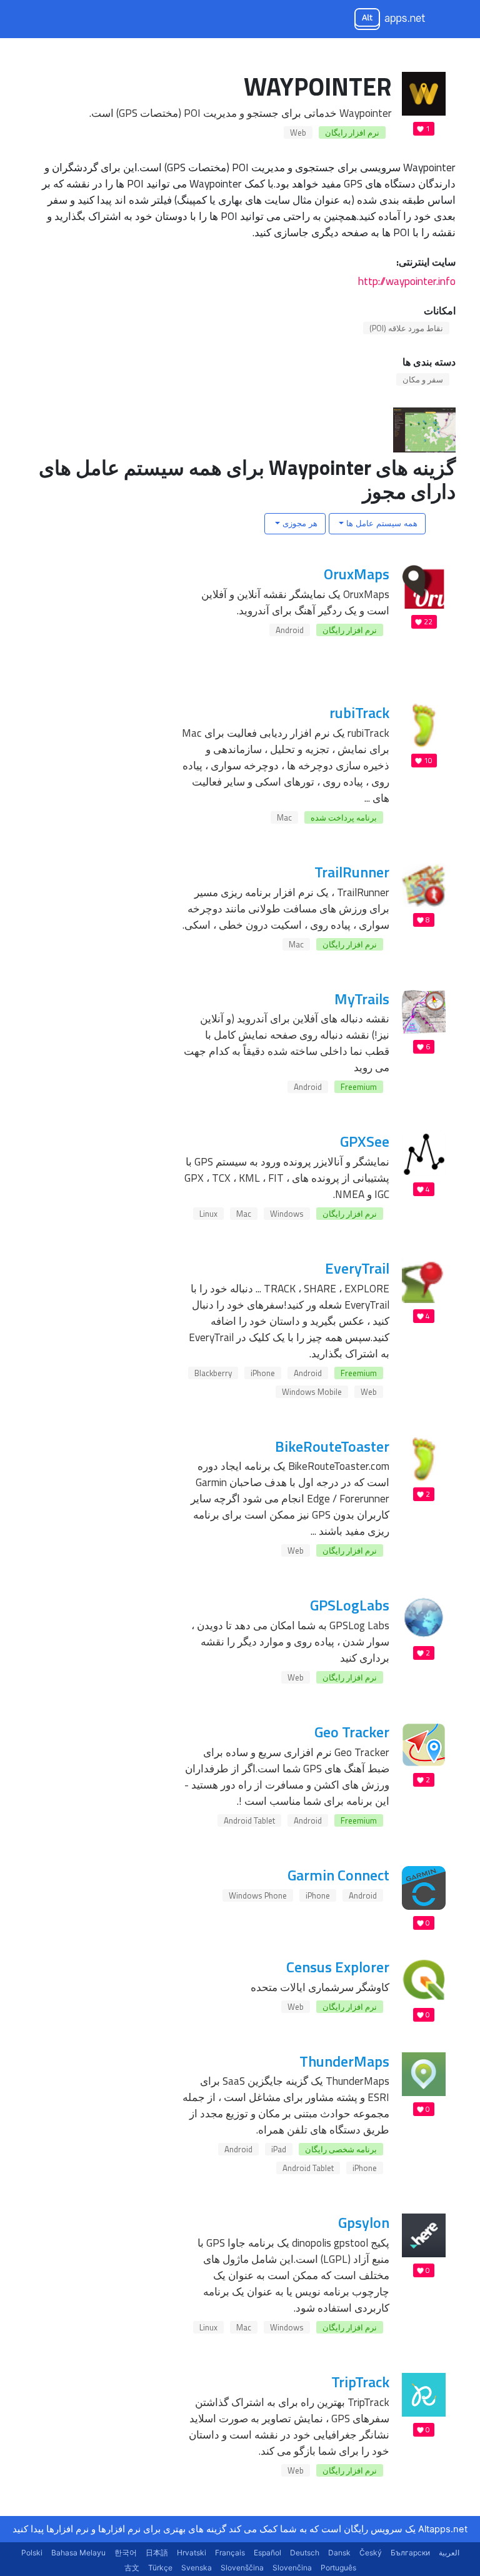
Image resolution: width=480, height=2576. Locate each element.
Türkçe (160, 2568)
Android (290, 630)
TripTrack (360, 2382)
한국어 (126, 2553)
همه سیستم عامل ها (381, 523)
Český (371, 2553)
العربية (449, 2553)
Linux (208, 1214)
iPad (279, 2149)
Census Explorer (338, 1967)
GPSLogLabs (350, 1605)
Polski (32, 2553)
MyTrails (362, 999)
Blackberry (213, 1373)
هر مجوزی (299, 523)
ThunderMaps (344, 2061)
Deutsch (305, 2553)
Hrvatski (192, 2553)
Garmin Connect (338, 1875)
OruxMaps (357, 574)
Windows (287, 1214)
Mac (284, 817)
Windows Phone (258, 1895)
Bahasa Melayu (78, 2553)
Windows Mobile (312, 1392)
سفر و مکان (423, 379)
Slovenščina (242, 2568)
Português (338, 2568)
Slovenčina (292, 2568)
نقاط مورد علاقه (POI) (406, 328)
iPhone (263, 1373)
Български (410, 2553)
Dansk (339, 2553)
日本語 (157, 2553)
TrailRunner (352, 872)
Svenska (197, 2568)
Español (267, 2553)
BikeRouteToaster (332, 1446)
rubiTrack (359, 712)
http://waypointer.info (407, 281)
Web (298, 132)
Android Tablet (249, 1820)
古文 (132, 2568)
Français (230, 2553)
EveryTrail (357, 1268)
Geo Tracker (352, 1732)
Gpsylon (364, 2222)
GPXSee (365, 1141)
